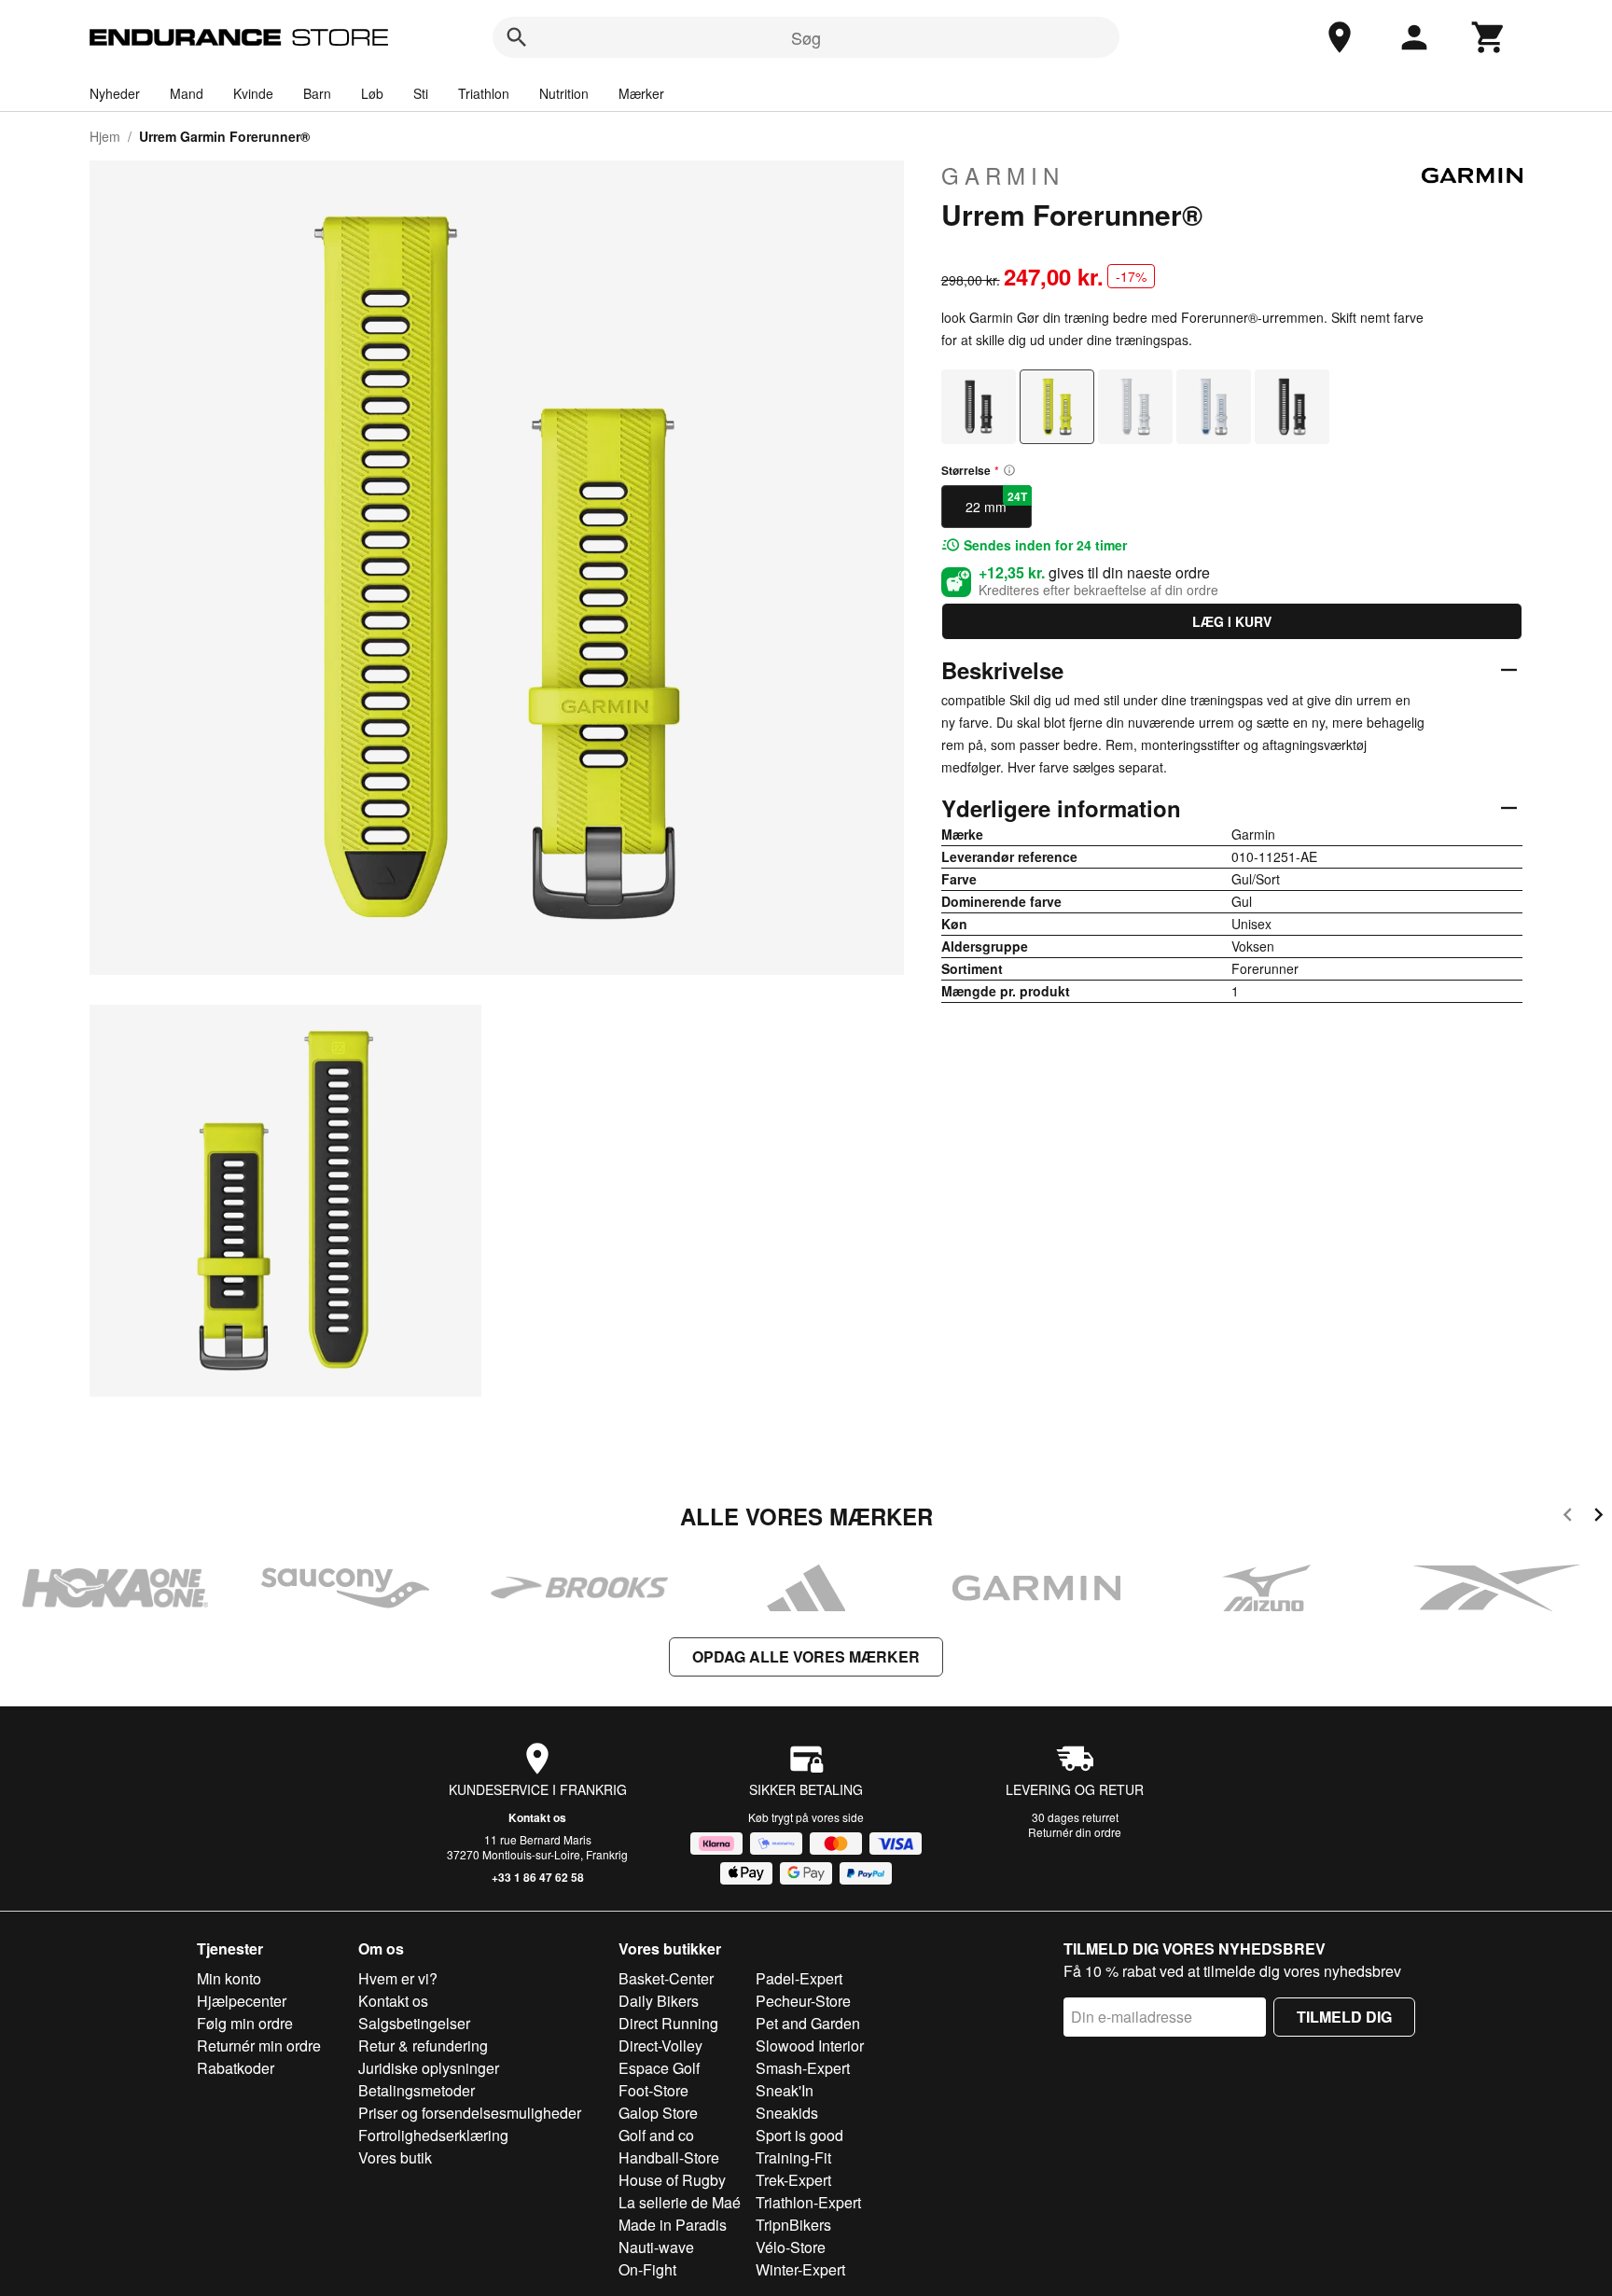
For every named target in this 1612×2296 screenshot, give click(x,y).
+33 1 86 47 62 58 (538, 1877)
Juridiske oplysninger (429, 2068)
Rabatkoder (236, 2068)
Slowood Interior (810, 2046)
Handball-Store (669, 2157)
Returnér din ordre (1075, 1832)
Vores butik (395, 2157)
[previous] (1568, 1517)
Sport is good (799, 2135)
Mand (187, 93)
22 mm (996, 502)
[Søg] (517, 37)
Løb (372, 93)
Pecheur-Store (803, 2001)
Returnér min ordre (259, 2046)
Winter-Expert (800, 2269)
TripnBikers (793, 2225)
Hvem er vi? (398, 1978)
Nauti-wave (656, 2247)
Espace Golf (659, 2068)
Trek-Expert (793, 2180)
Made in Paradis (673, 2225)
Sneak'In (785, 2090)
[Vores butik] (1340, 37)
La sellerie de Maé (680, 2202)
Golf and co (656, 2135)
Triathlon (484, 93)
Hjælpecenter (242, 2001)
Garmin (1003, 175)
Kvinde (253, 93)
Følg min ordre (245, 2023)
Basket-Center (666, 1978)
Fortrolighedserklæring (433, 2135)
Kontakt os (537, 1817)
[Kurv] (1489, 37)
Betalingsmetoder (417, 2090)
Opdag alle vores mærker (806, 1656)
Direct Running (668, 2023)
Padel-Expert (799, 1978)
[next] (1598, 1517)
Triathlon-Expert (808, 2202)
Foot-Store (653, 2090)
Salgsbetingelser (414, 2023)
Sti (421, 93)
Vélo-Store (791, 2247)
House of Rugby (672, 2180)
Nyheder (115, 93)
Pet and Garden (808, 2023)
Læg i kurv (1232, 621)
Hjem (105, 136)
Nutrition (564, 93)
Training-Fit (793, 2157)
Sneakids (787, 2113)
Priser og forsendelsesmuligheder (470, 2113)
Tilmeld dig (1344, 2017)
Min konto (229, 1978)
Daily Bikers (659, 2001)
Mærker (641, 93)
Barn (317, 93)
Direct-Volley (660, 2046)
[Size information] (1009, 470)
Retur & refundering (423, 2046)
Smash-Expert (803, 2068)
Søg (806, 37)
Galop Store (658, 2113)
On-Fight (647, 2269)
